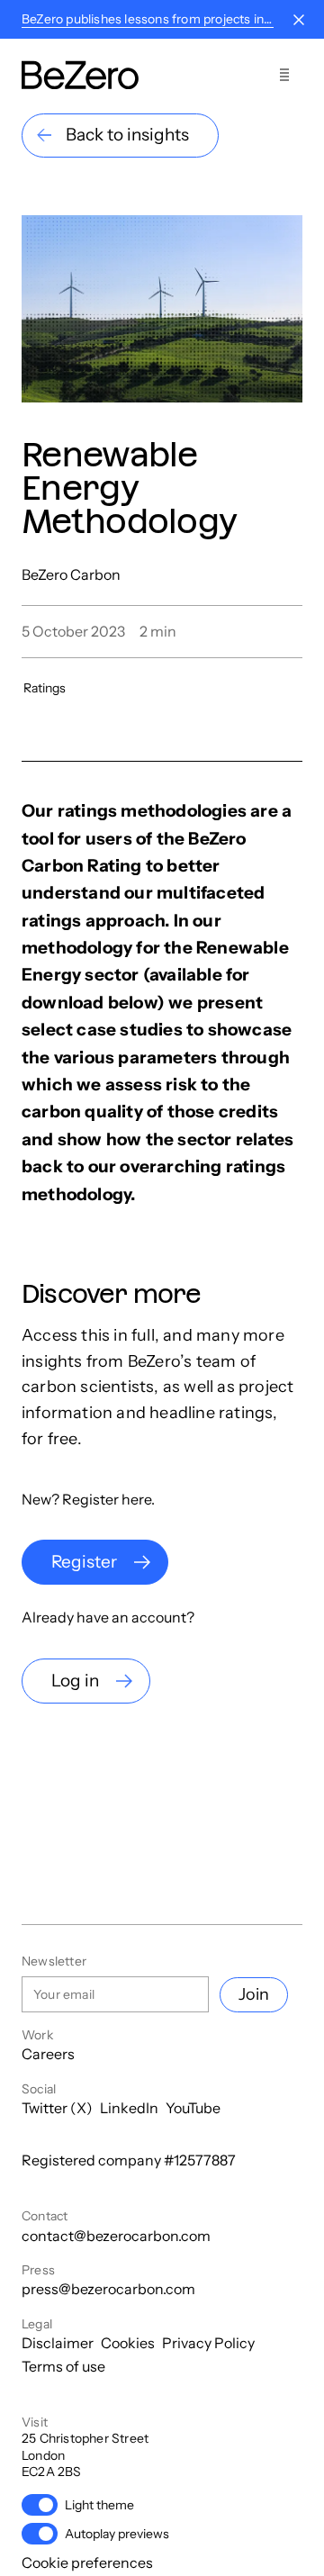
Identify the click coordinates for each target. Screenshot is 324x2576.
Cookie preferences (87, 2562)
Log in (75, 1681)
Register (84, 1562)
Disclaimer (58, 2343)
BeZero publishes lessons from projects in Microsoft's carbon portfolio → (148, 19)
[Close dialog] (299, 20)
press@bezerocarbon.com (108, 2289)
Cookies (128, 2343)
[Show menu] (284, 75)
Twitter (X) (57, 2108)
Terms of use (63, 2366)
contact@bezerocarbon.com (116, 2236)
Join (254, 1994)
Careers (48, 2054)
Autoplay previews (117, 2534)
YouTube (193, 2108)
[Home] (80, 75)
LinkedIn (129, 2108)
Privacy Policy (208, 2343)
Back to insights (127, 135)
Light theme (99, 2505)
